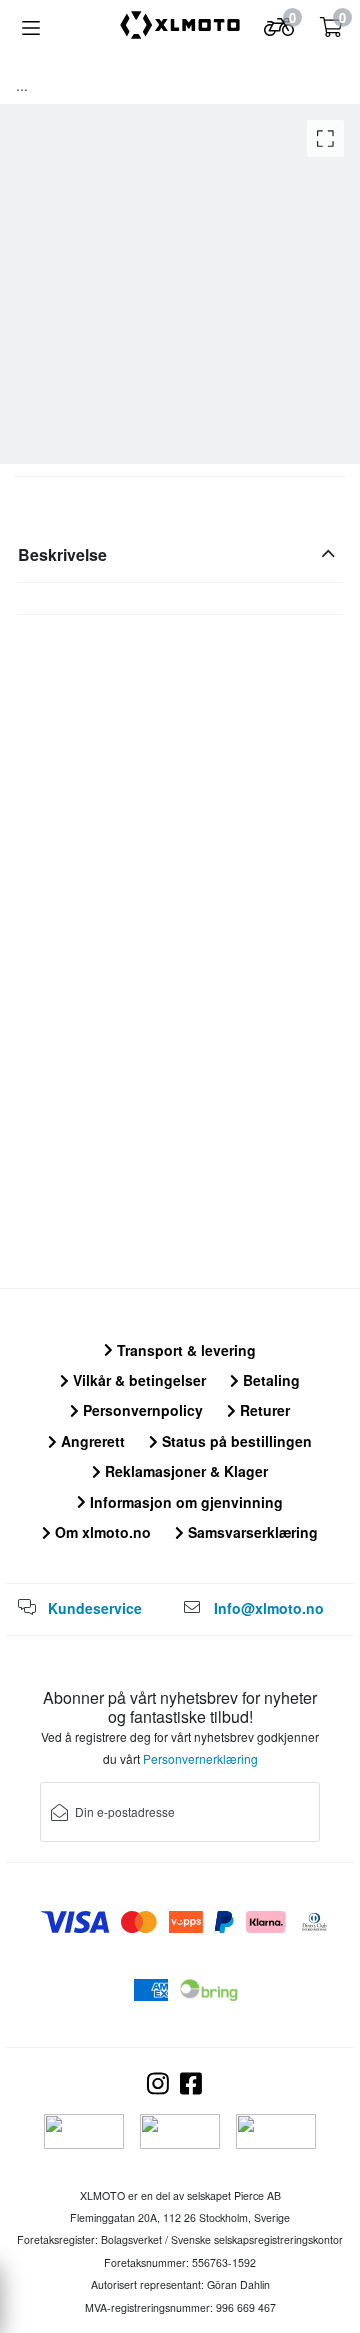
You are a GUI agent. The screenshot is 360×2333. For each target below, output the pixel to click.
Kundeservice (95, 1608)
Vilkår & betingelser (137, 1380)
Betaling (269, 1380)
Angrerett (91, 1441)
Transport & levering (184, 1350)
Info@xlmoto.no (269, 1608)
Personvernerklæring (200, 1758)
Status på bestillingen (235, 1441)
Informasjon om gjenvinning (184, 1502)
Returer (263, 1410)
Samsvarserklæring (251, 1532)
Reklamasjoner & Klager (184, 1471)
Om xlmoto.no (101, 1532)
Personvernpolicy (141, 1410)
